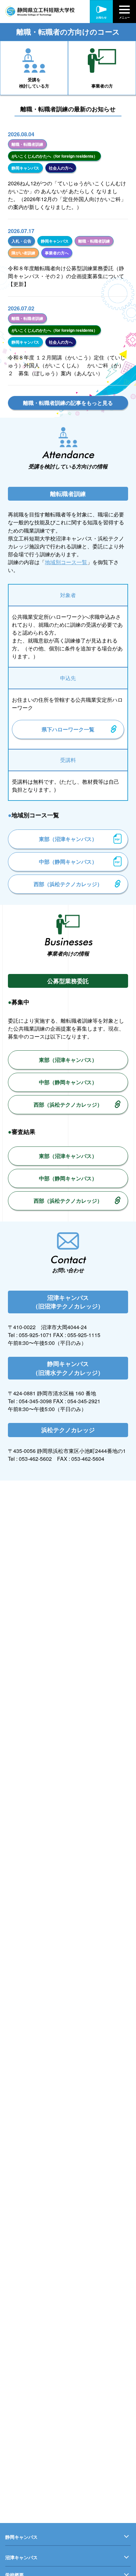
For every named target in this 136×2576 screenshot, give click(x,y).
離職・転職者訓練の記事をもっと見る (68, 403)
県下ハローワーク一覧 (68, 729)
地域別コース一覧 (66, 562)
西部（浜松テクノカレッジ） (68, 884)
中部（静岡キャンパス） (68, 862)
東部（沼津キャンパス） (68, 839)
